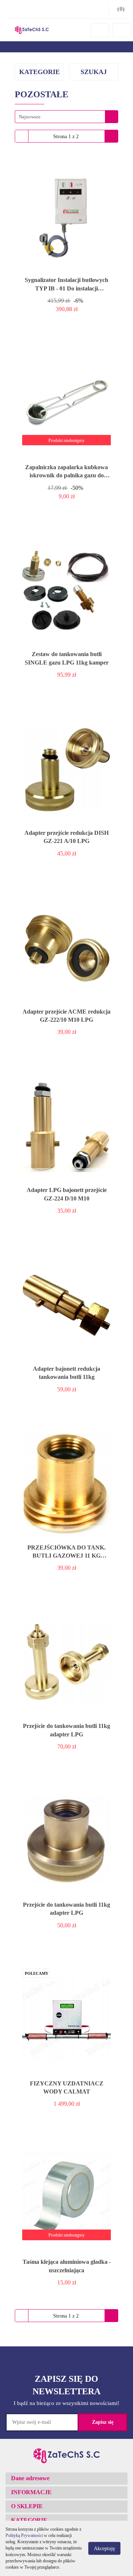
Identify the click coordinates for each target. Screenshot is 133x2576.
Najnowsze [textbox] (30, 117)
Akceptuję (104, 2549)
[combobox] (66, 117)
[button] (66, 2479)
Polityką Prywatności (24, 2535)
